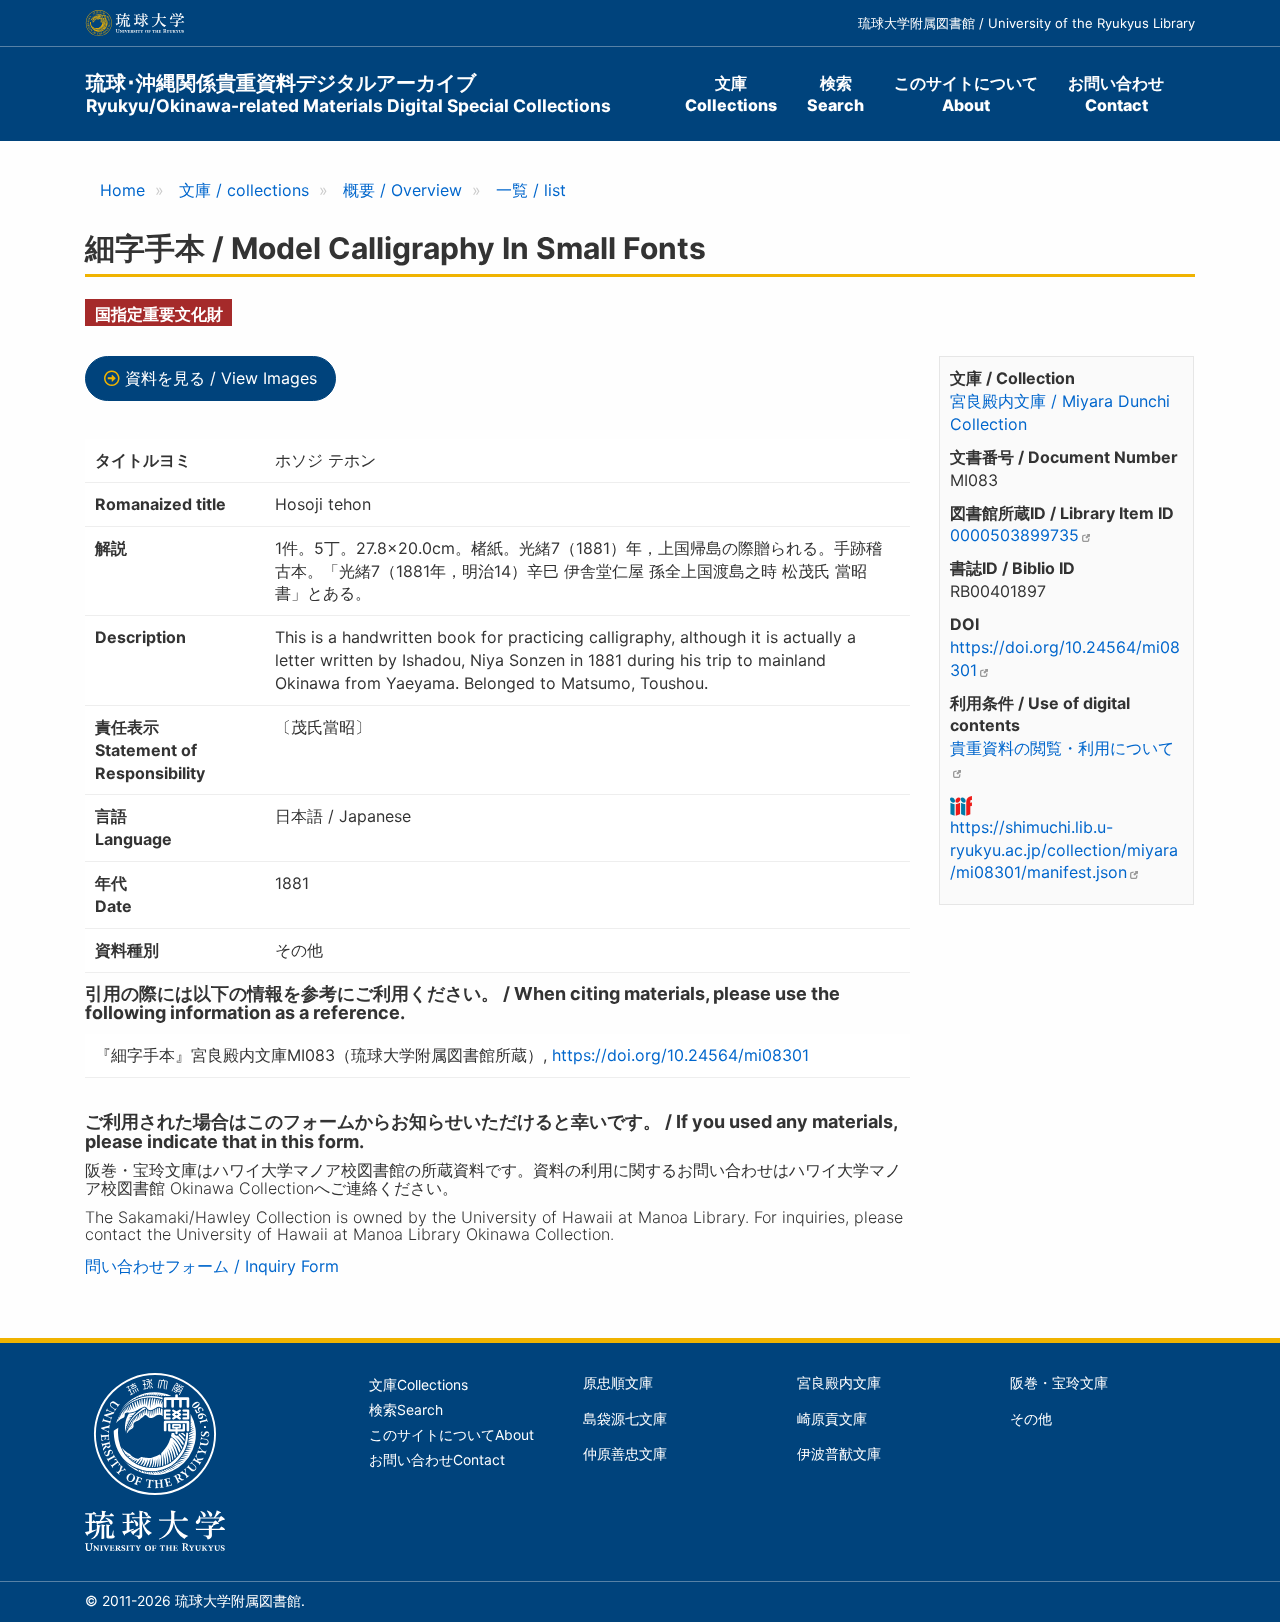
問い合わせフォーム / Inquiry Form (212, 1266)
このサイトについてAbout (966, 94)
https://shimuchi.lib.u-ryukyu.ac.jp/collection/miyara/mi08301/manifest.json (1064, 850)
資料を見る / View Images (221, 378)
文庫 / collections (244, 190)
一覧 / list (531, 190)
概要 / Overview (402, 190)
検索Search (835, 94)
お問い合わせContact (1116, 94)
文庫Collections (731, 94)
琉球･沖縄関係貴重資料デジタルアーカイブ (348, 93)
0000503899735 (1014, 535)
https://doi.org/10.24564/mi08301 (680, 1055)
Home (122, 190)
